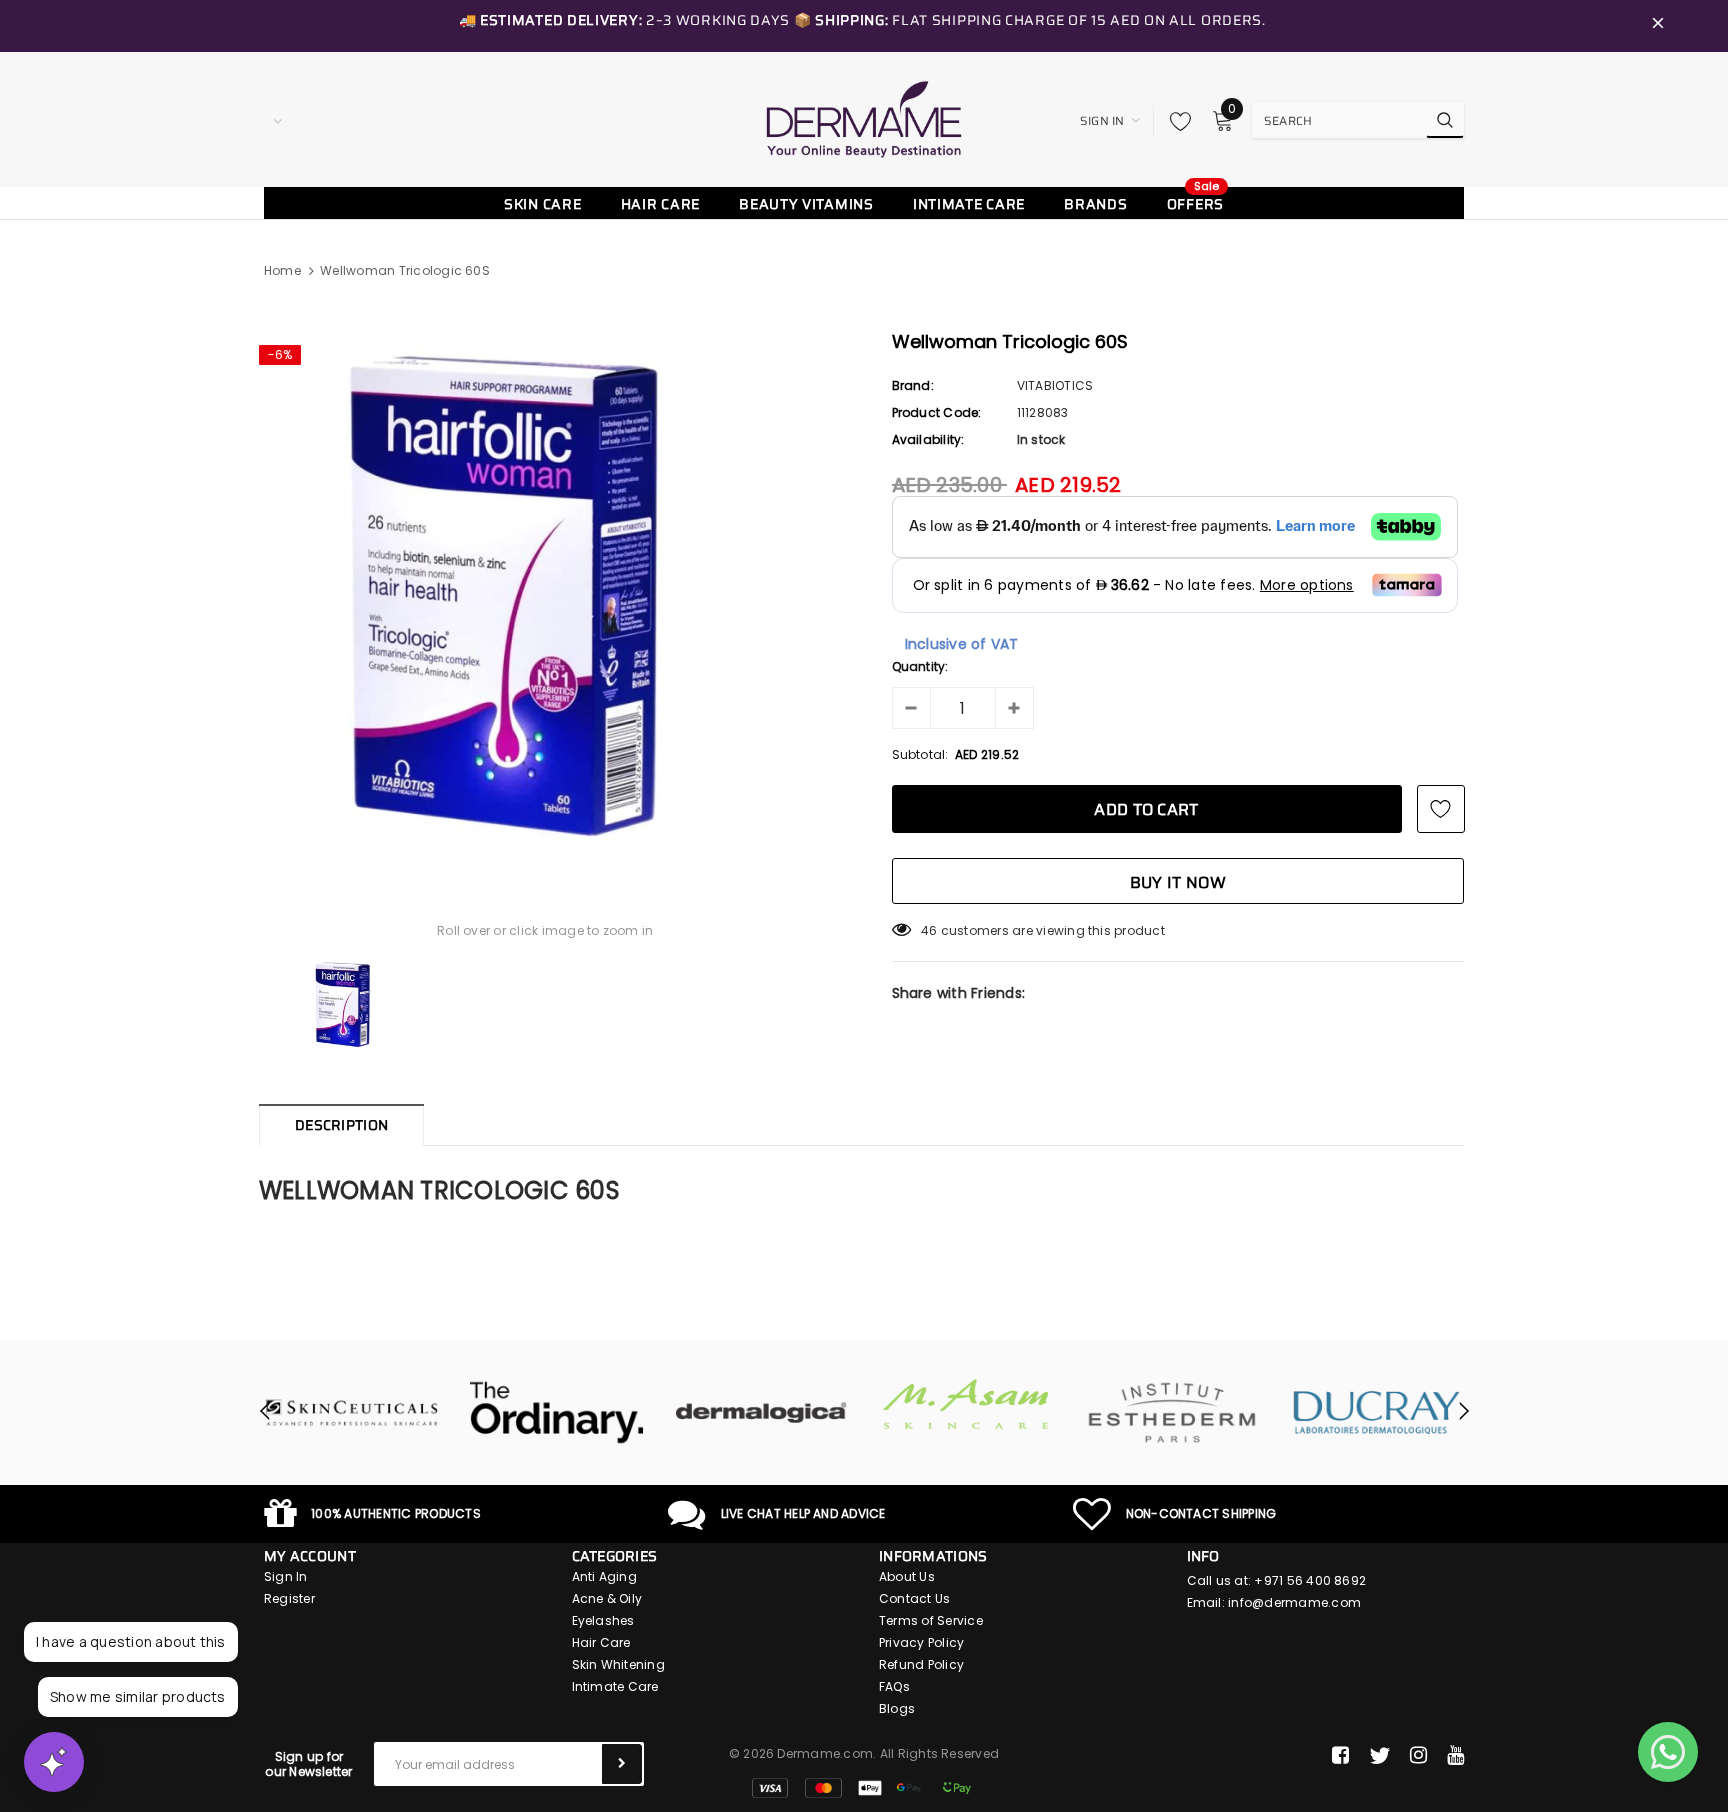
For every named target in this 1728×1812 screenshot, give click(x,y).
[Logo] (864, 119)
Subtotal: (920, 754)
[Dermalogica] (761, 1413)
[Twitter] (1379, 1756)
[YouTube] (1455, 1756)
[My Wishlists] (1175, 121)
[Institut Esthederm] (1171, 1413)
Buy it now (1178, 882)
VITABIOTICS (1055, 385)
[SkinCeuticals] (351, 1413)
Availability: (928, 439)
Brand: (913, 385)
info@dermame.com (1294, 1602)
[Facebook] (1340, 1756)
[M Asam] (966, 1404)
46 (929, 930)
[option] (545, 592)
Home (282, 270)
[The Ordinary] (556, 1413)
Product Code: (937, 412)
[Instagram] (1418, 1756)
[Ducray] (1376, 1413)
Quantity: (920, 666)
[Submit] (622, 1764)
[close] (1658, 26)
